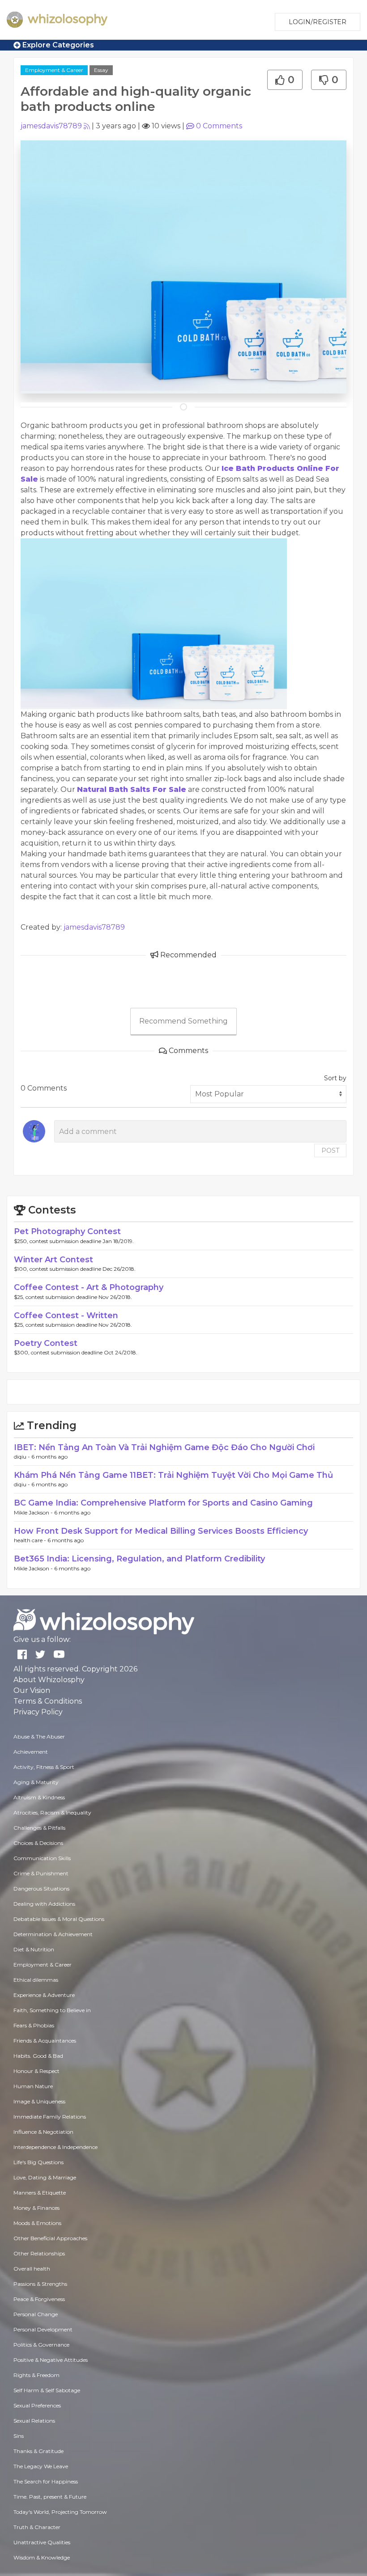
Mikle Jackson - (34, 1512)
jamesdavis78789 (51, 126)
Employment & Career (54, 70)
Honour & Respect (36, 2071)
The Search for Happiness (46, 2481)
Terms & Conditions (48, 1701)
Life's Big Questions (38, 2162)
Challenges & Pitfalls (39, 1828)
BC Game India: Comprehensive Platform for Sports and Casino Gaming (163, 1503)
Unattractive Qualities (42, 2542)
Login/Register (318, 22)
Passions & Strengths (40, 2284)
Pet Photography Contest (67, 1231)
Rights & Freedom (36, 2375)
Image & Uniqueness (39, 2101)
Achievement (31, 1752)
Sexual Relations (34, 2421)
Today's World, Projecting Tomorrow (60, 2512)
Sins (19, 2436)
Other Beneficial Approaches (50, 2238)
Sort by (335, 1078)
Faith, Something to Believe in (52, 2010)
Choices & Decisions (38, 1843)
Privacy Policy (38, 1712)
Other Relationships (39, 2253)
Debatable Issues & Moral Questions (59, 1919)
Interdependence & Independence (55, 2147)
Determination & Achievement (53, 1934)
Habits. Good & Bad (38, 2056)
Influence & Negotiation (43, 2132)
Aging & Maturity (36, 1782)
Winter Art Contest (53, 1260)
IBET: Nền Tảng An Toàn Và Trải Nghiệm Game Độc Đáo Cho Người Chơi (164, 1447)
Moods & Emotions (37, 2223)
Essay (101, 70)
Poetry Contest (46, 1343)
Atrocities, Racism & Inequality (52, 1813)
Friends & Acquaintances (45, 2041)
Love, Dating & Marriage (45, 2177)
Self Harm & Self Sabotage (47, 2390)
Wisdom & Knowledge (42, 2557)
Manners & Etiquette (40, 2193)
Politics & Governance (41, 2345)
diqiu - (23, 1457)
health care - (31, 1540)
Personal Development (43, 2329)
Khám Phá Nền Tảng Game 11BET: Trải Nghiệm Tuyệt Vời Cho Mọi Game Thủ (173, 1475)
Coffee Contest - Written (66, 1315)
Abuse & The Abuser (39, 1736)
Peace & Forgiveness (39, 2299)
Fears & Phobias (34, 2025)
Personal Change (36, 2314)
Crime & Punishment (41, 1873)
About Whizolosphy (49, 1680)
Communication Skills (42, 1858)
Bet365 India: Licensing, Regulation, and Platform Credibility (139, 1559)
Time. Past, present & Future (50, 2497)
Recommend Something (183, 1021)
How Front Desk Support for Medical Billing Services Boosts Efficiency (161, 1531)
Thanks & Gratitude (38, 2451)
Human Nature (33, 2086)
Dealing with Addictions (44, 1904)
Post (330, 1151)
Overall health (32, 2269)
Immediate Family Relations (50, 2117)
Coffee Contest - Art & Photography (89, 1287)
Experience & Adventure (44, 1995)
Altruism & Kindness (39, 1797)
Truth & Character (37, 2527)
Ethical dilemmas (36, 1980)
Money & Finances (36, 2208)
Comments (219, 126)
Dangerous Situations (41, 1889)
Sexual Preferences (37, 2405)
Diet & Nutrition (34, 1949)
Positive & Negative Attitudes (51, 2360)
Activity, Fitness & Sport (44, 1767)
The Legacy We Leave (41, 2466)
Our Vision (32, 1690)
